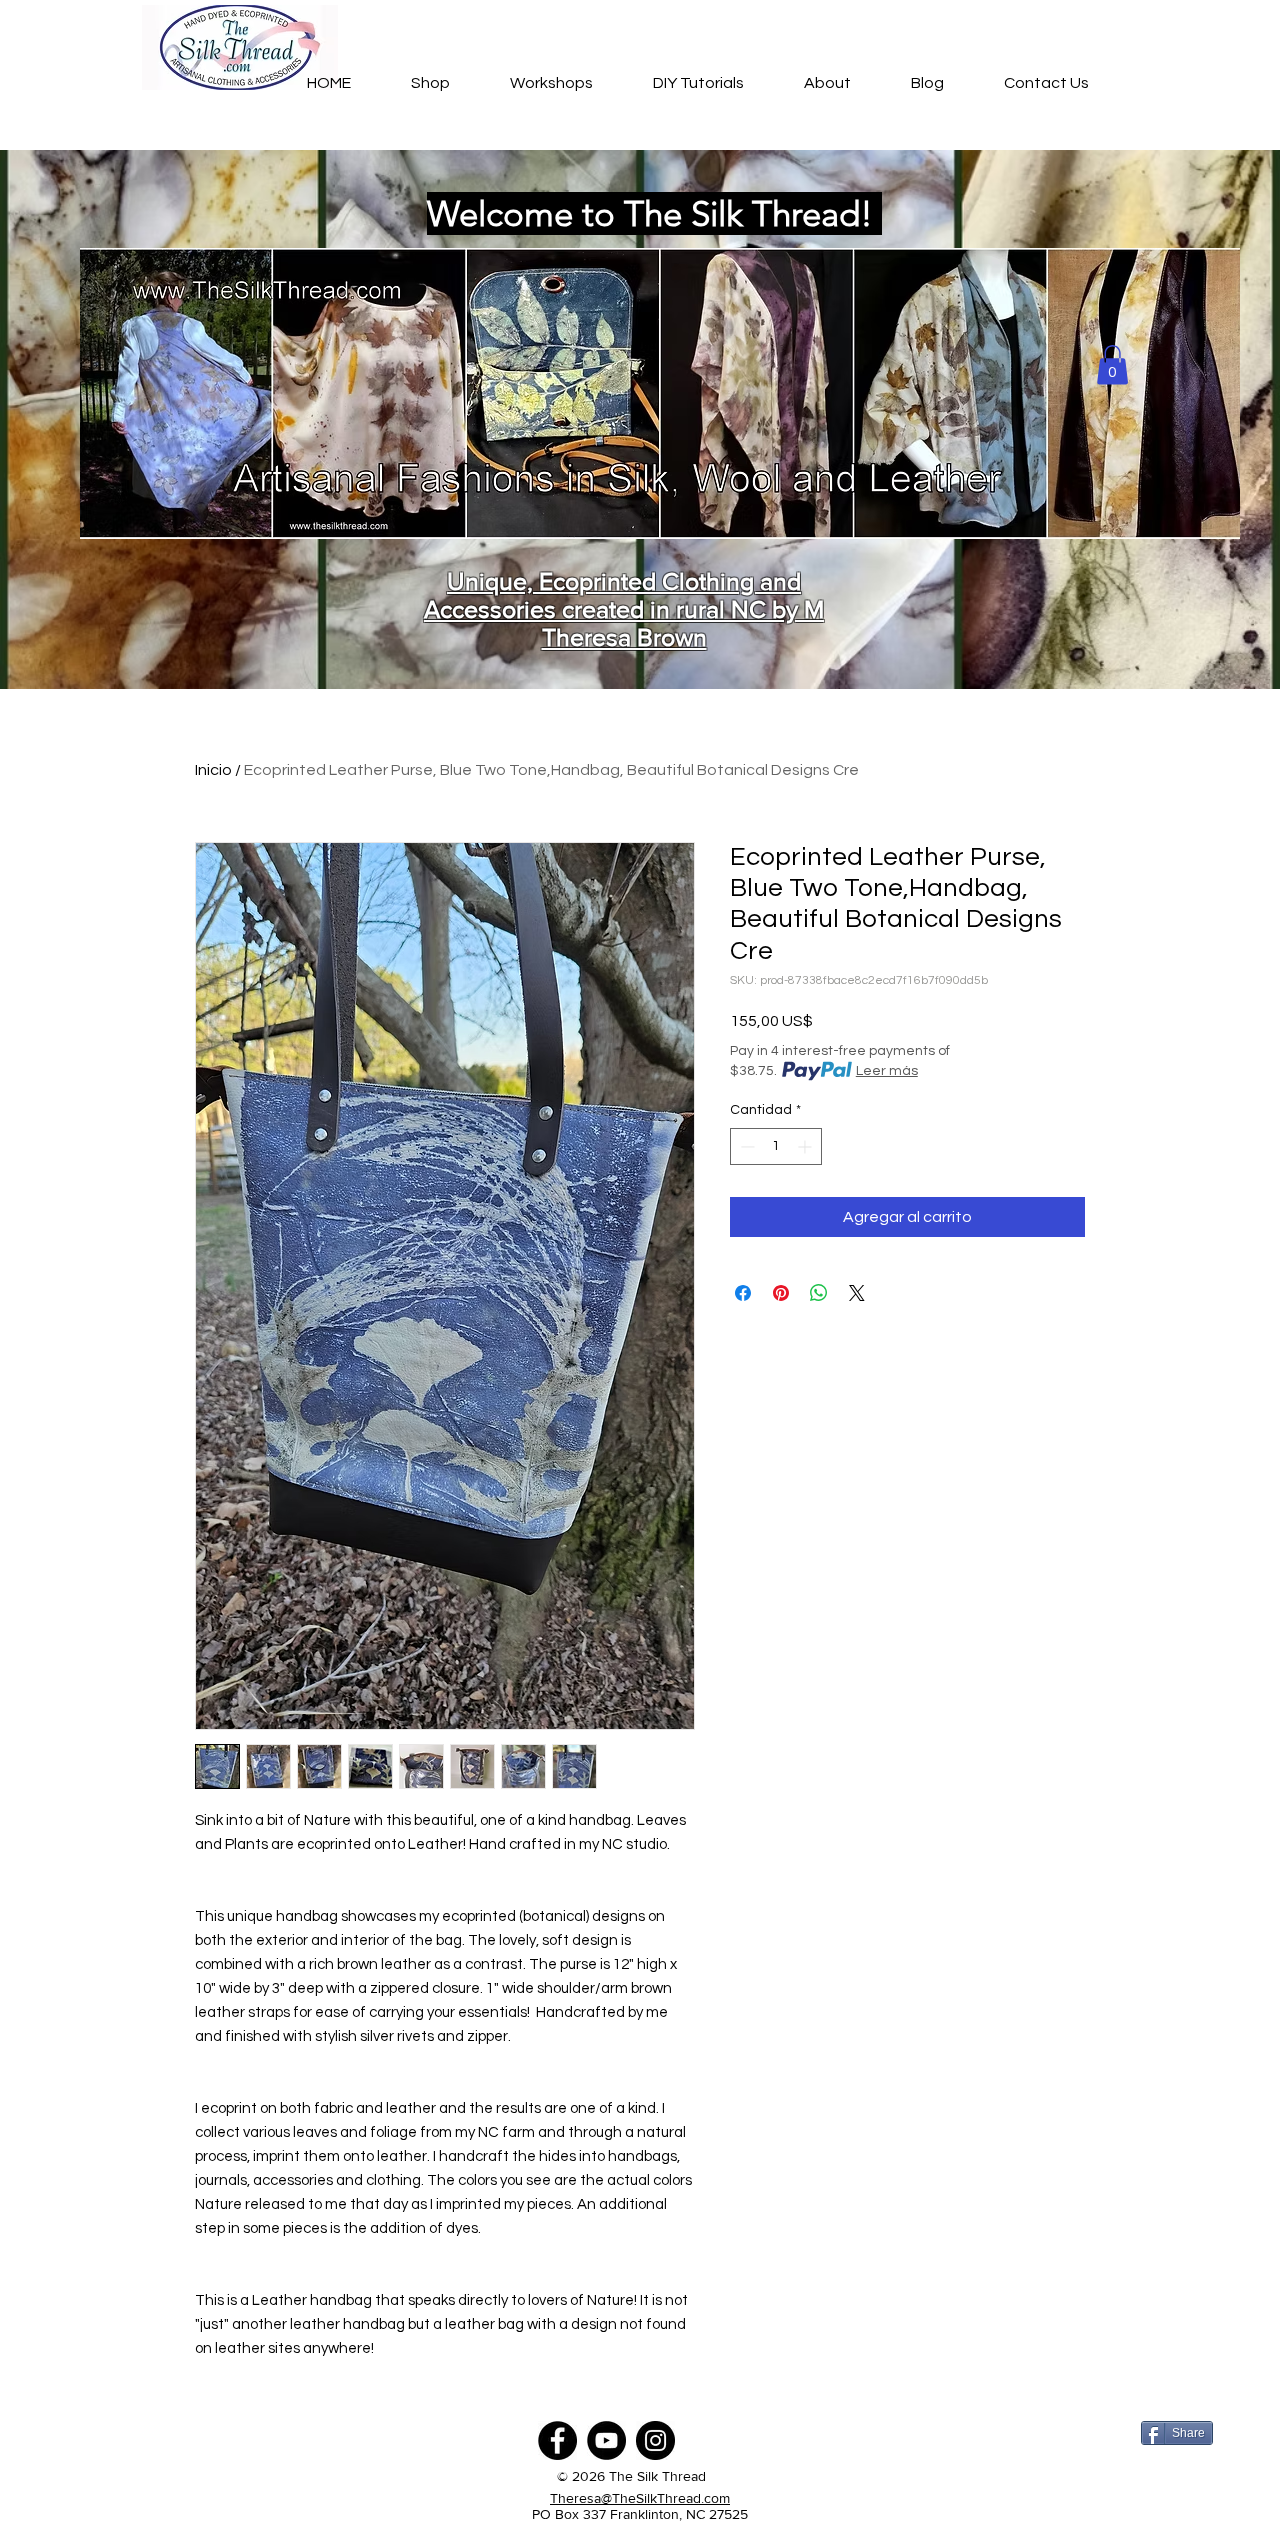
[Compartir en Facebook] (743, 1293)
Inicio (213, 770)
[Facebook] (557, 2440)
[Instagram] (655, 2440)
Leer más (887, 1071)
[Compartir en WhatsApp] (819, 1293)
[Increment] (806, 1146)
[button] (1112, 364)
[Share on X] (857, 1293)
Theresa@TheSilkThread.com (640, 2498)
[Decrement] (745, 1146)
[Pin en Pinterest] (781, 1293)
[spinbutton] (776, 1146)
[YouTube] (606, 2440)
